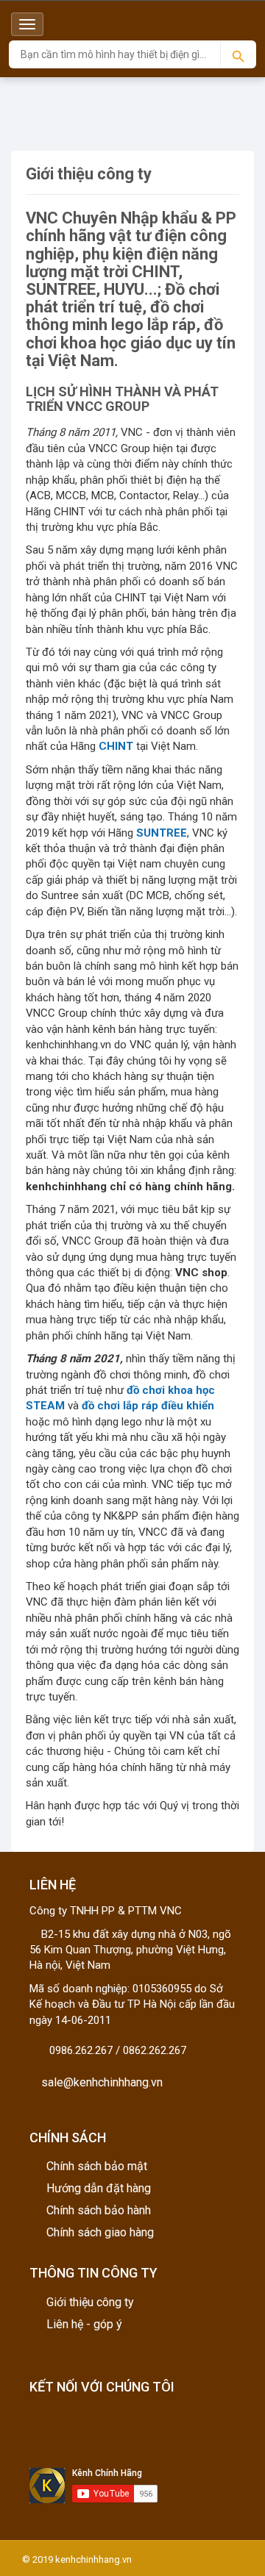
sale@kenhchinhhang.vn (100, 2082)
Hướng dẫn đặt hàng (99, 2188)
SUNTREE (162, 833)
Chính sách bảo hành (99, 2210)
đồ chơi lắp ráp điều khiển (148, 1406)
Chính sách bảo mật (97, 2166)
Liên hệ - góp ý (84, 2324)
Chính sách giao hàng (100, 2232)
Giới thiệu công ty (90, 2302)
